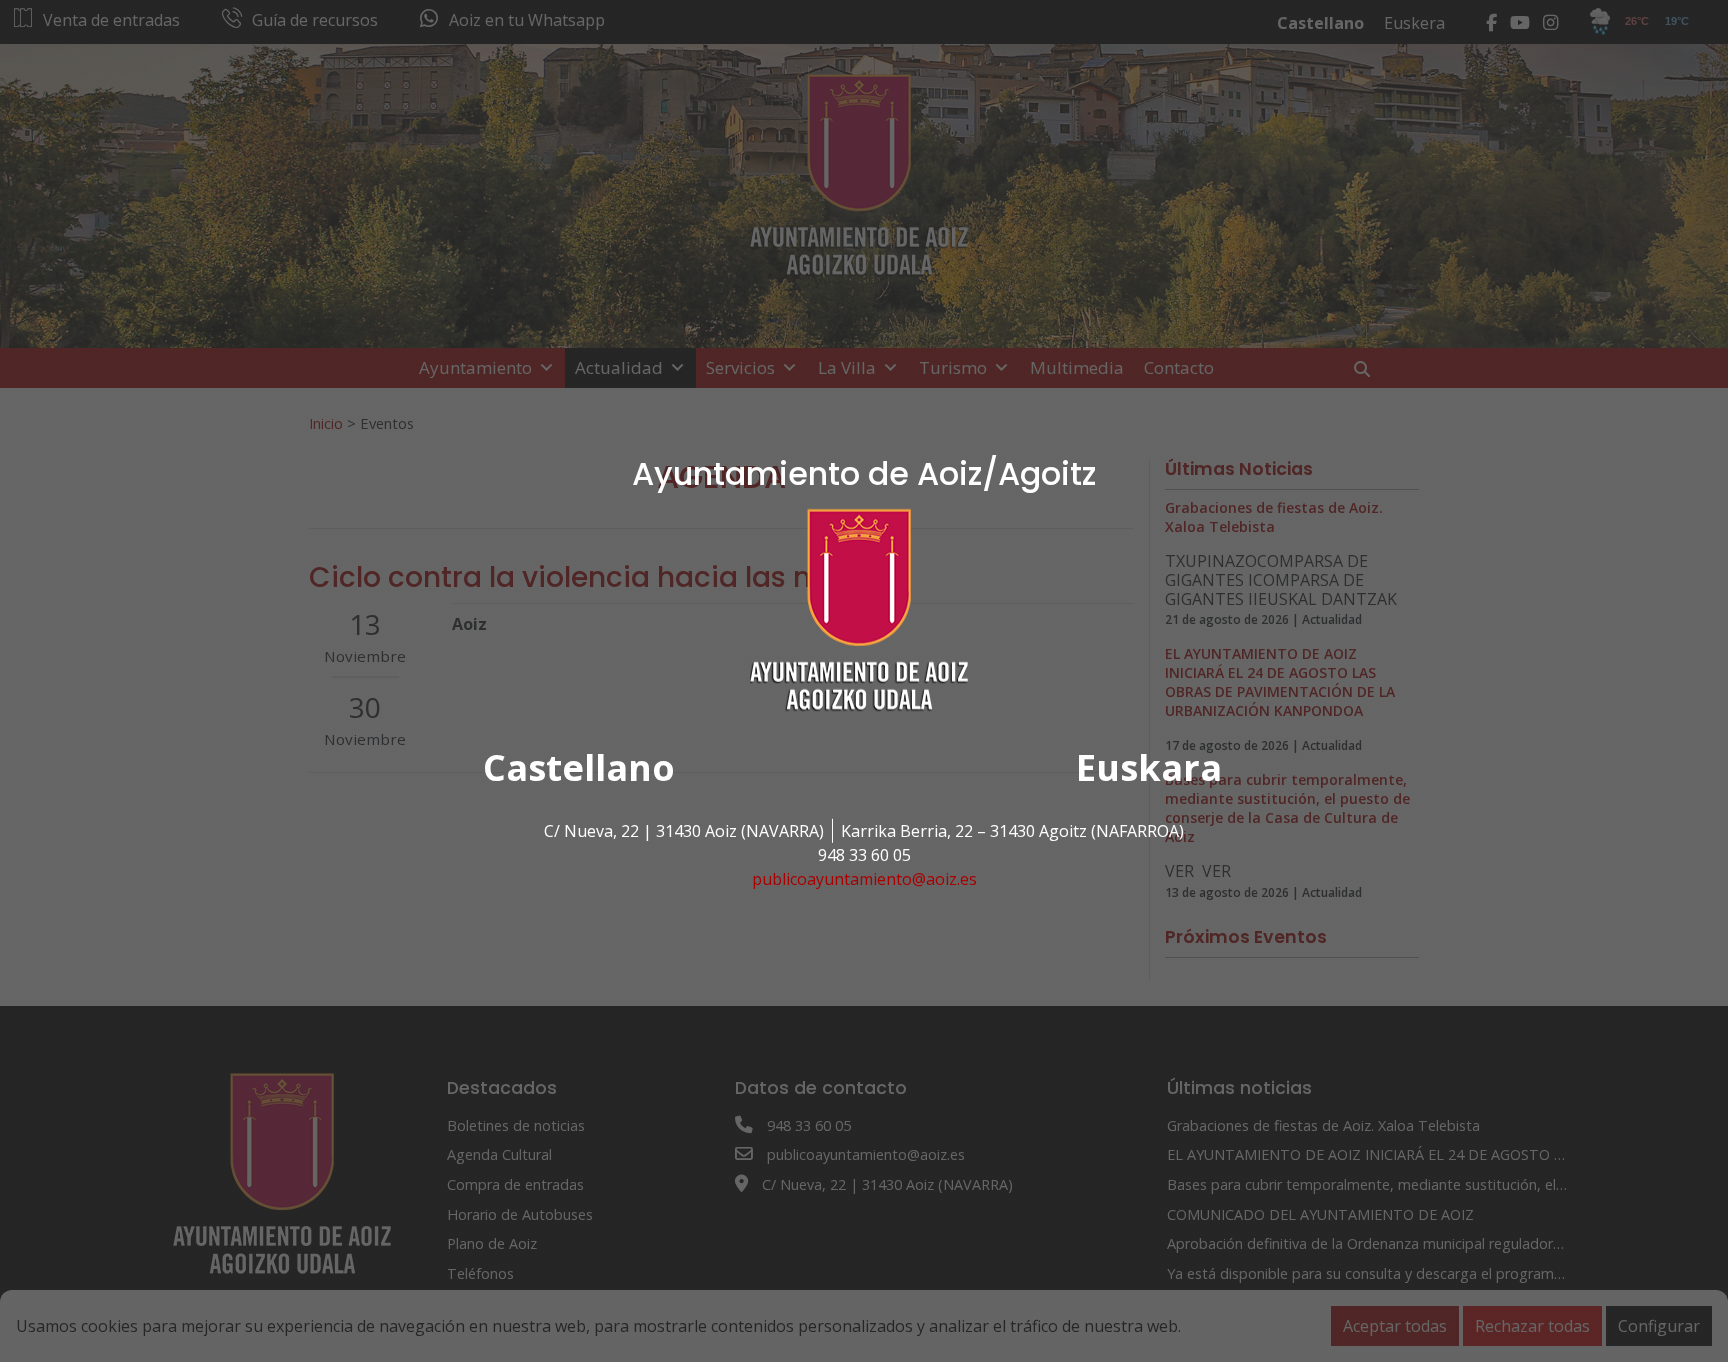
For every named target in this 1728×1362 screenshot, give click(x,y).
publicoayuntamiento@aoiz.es (864, 879)
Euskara (1149, 767)
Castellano (579, 767)
